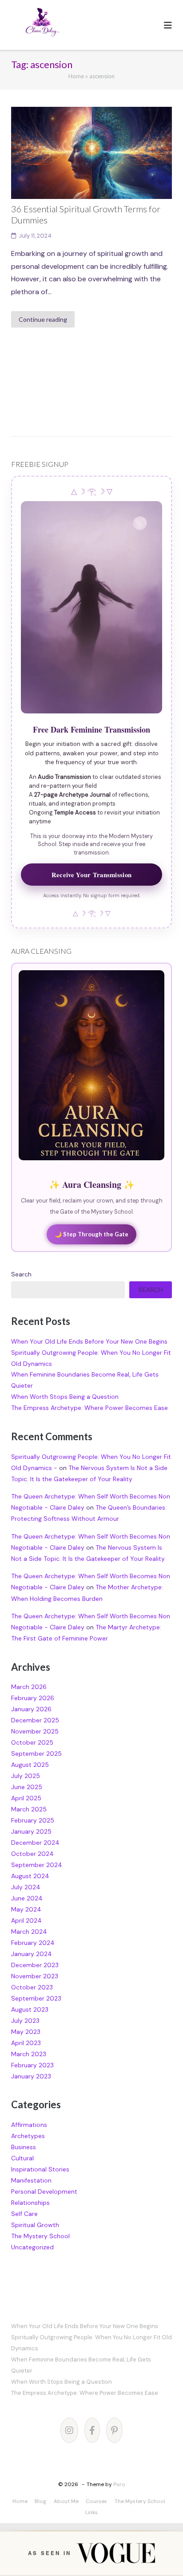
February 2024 (33, 1943)
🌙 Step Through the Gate (91, 1234)
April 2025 (26, 1798)
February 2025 (33, 1820)
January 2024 (32, 1954)
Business (24, 2147)
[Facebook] (92, 2430)
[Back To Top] (160, 2555)
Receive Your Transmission (91, 875)
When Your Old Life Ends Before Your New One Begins (89, 1341)
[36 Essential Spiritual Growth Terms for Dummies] (91, 153)
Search (21, 1274)
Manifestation (31, 2180)
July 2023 (25, 2021)
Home (76, 76)
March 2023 (29, 2054)
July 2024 (26, 1887)
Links (91, 2512)
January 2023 (31, 2076)
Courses (96, 2501)
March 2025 (29, 1809)
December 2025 (35, 1720)
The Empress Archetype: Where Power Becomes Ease (90, 1408)
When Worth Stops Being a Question (65, 1397)
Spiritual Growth (35, 2225)
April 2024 (26, 1920)
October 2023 (32, 1987)
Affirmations (29, 2125)
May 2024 (26, 1909)
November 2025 (35, 1731)
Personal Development (44, 2191)
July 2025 (26, 1776)
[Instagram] (69, 2430)
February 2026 (33, 1698)
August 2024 (30, 1876)
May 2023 (26, 2032)
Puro (119, 2484)
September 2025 (36, 1754)
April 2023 (26, 2043)
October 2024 (32, 1854)
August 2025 (30, 1765)
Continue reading (43, 319)
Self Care (24, 2214)
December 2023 (35, 1965)
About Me (66, 2501)
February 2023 (32, 2065)
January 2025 (31, 1831)
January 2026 (31, 1709)
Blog (40, 2501)
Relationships (30, 2203)
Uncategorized (32, 2247)
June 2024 (27, 1898)
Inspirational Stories (40, 2169)
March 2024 (29, 1932)
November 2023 (35, 1976)
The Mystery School (40, 2236)
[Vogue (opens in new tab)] (115, 2553)
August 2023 (30, 2009)
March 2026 (29, 1687)
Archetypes (28, 2136)
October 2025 (32, 1742)
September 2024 (37, 1865)
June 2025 (27, 1787)
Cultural (22, 2158)
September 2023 (36, 1998)
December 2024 (35, 1843)
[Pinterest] (114, 2430)
